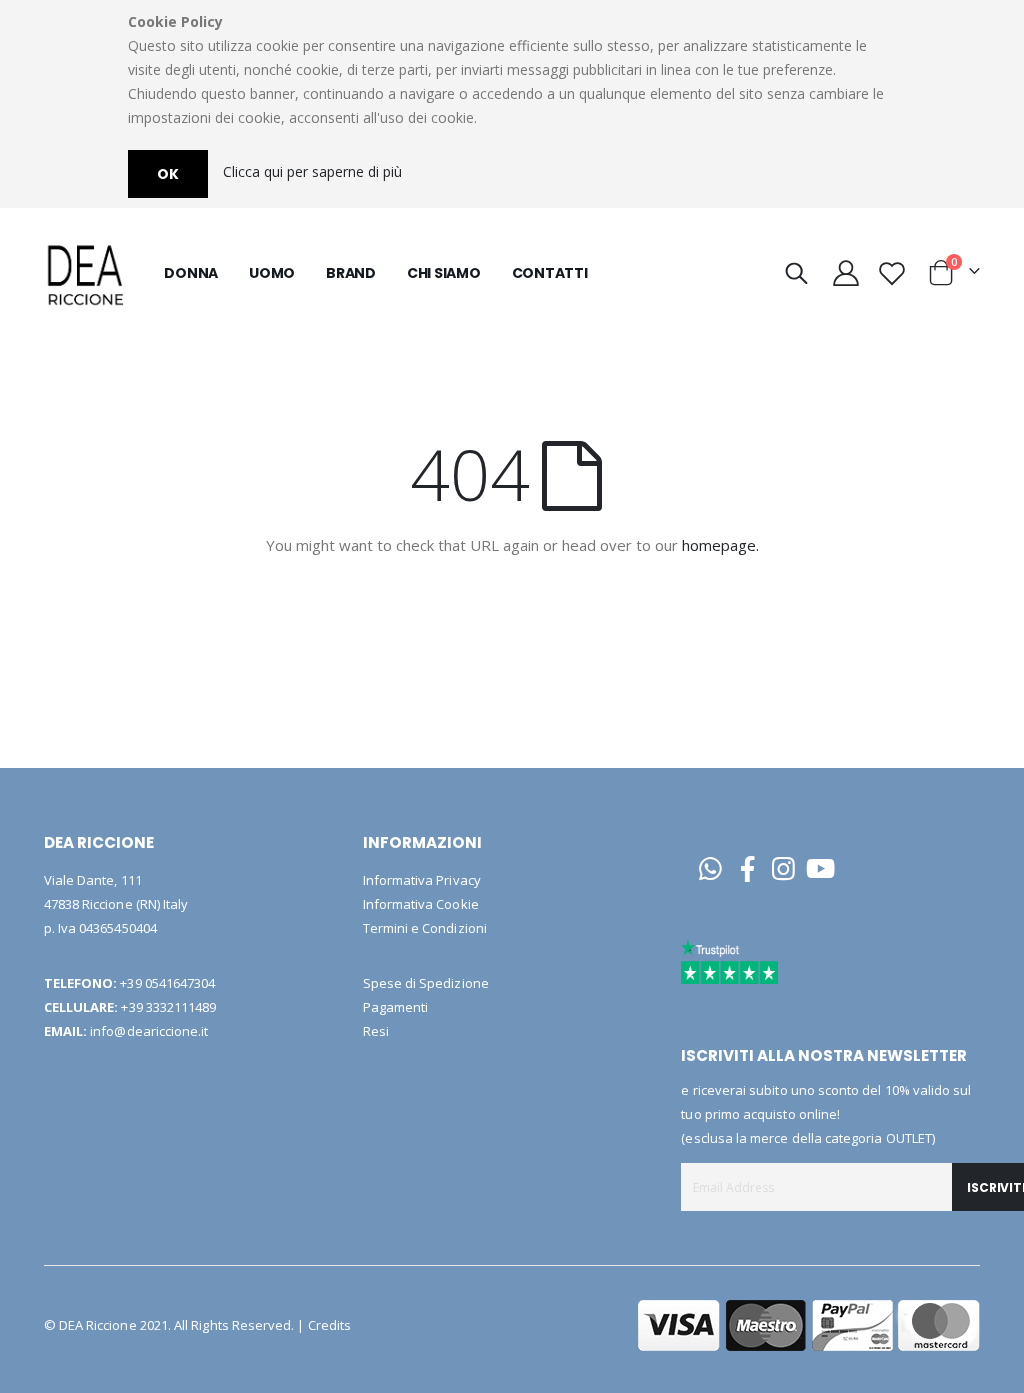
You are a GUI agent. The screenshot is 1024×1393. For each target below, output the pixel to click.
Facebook (747, 868)
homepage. (720, 545)
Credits (329, 1325)
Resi (376, 1031)
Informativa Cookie (421, 904)
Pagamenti (396, 1007)
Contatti (550, 273)
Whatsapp (710, 868)
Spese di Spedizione (426, 983)
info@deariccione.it (149, 1031)
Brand (351, 273)
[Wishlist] (892, 273)
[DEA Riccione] (84, 273)
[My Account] (846, 273)
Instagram (784, 868)
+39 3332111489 (168, 1007)
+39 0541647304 (167, 983)
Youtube (820, 868)
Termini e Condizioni (425, 928)
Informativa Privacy (422, 880)
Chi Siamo (444, 273)
